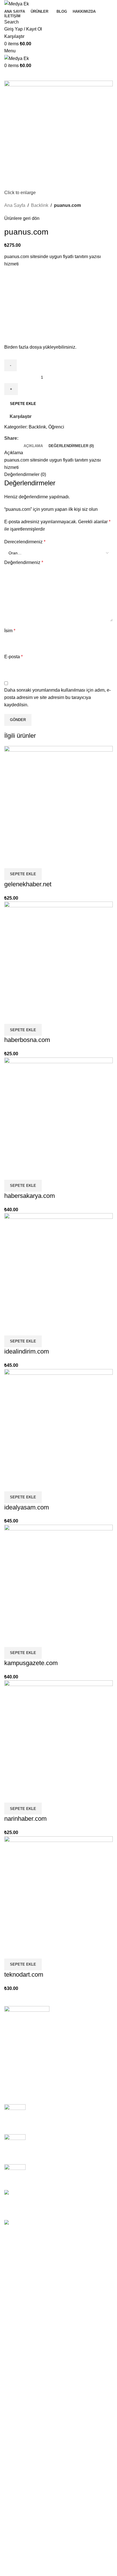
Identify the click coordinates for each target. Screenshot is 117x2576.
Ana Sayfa (15, 205)
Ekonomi (13, 2321)
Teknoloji (13, 2311)
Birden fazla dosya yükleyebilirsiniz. (40, 347)
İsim (10, 631)
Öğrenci (56, 427)
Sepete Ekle (23, 404)
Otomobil (13, 2342)
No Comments (71, 2122)
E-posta (13, 657)
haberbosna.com (27, 1040)
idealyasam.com (27, 1507)
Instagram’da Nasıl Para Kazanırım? (66, 2167)
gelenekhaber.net (28, 884)
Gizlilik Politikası (26, 2044)
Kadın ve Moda (19, 2289)
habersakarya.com (30, 1196)
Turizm (11, 2353)
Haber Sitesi (17, 2279)
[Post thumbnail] (15, 2115)
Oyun (10, 2363)
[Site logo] (17, 4)
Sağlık (11, 2332)
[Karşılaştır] (11, 861)
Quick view (27, 861)
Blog (14, 2054)
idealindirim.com (27, 1351)
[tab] (33, 446)
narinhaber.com (25, 1819)
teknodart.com (24, 1975)
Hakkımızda (21, 2064)
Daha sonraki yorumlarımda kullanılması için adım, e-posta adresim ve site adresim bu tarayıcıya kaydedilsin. (58, 697)
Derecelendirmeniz (25, 542)
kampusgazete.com (31, 1663)
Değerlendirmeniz (24, 562)
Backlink (40, 205)
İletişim (16, 2074)
